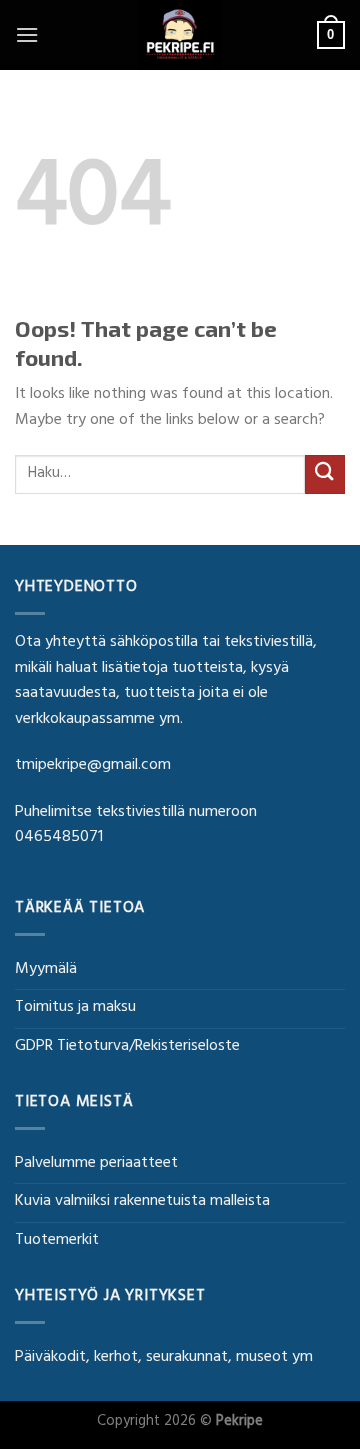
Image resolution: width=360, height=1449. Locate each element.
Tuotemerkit (57, 1241)
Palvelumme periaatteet (96, 1164)
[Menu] (27, 34)
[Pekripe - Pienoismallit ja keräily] (180, 35)
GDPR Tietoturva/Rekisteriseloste (127, 1047)
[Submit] (325, 474)
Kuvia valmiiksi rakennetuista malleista (142, 1202)
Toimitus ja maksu (75, 1008)
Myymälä (46, 970)
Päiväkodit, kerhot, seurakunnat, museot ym (164, 1358)
